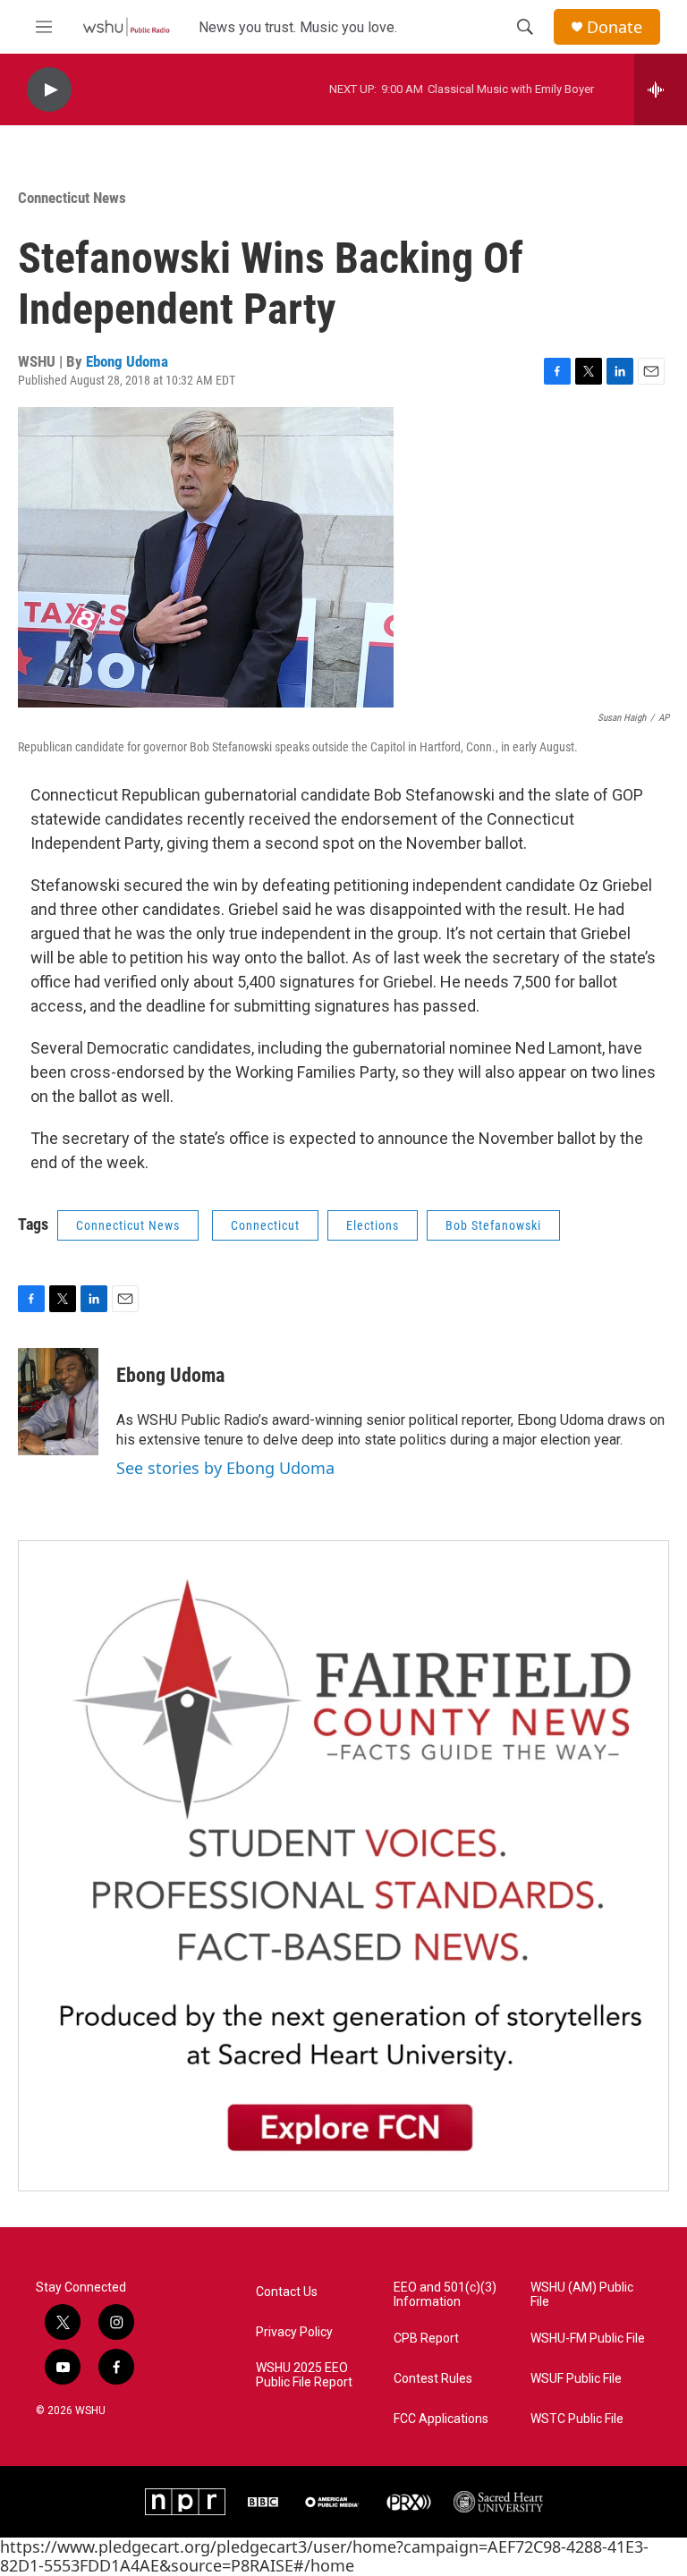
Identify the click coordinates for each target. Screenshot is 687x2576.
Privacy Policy (294, 2332)
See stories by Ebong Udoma (225, 1468)
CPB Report (426, 2339)
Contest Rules (433, 2379)
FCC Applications (441, 2419)
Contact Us (287, 2292)
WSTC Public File (577, 2419)
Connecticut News (72, 198)
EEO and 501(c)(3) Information (445, 2295)
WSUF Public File (576, 2379)
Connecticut (265, 1225)
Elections (373, 1225)
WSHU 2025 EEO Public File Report (304, 2375)
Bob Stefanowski (493, 1225)
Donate (615, 27)
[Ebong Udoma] (58, 1402)
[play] (49, 90)
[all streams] (661, 89)
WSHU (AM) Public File (582, 2295)
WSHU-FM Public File (588, 2339)
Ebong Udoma (127, 361)
